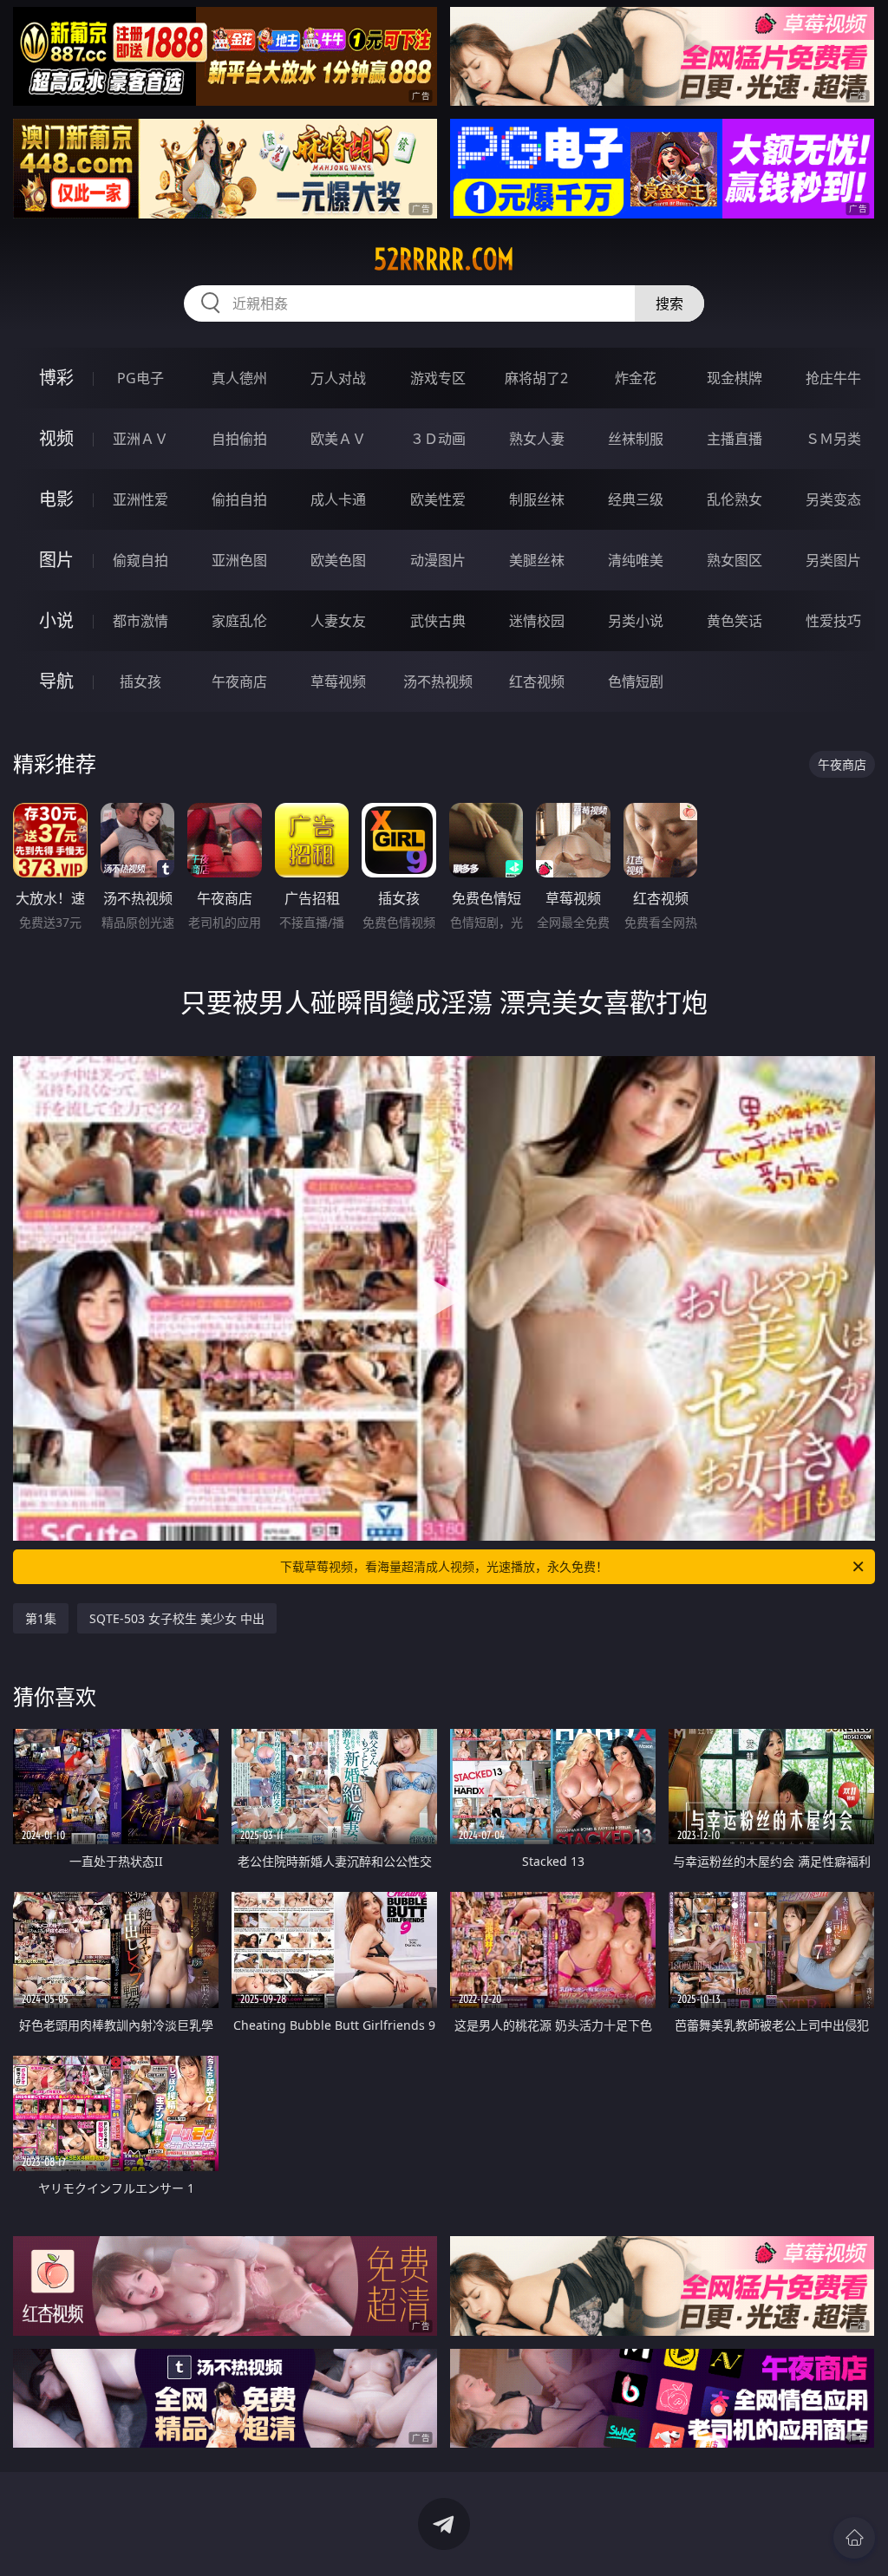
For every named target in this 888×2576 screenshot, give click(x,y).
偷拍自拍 (239, 499)
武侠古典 (438, 621)
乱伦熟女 (735, 499)
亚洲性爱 (140, 499)
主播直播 (735, 439)
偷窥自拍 (140, 560)
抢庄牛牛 (833, 378)
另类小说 (636, 621)
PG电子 (140, 378)
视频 (56, 438)
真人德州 (239, 378)
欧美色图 (338, 560)
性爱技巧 (833, 621)
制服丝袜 (537, 499)
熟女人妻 (537, 439)
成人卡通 (338, 499)
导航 (56, 681)
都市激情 (140, 621)
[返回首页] (854, 2538)
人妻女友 (338, 621)
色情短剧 (636, 681)
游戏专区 (438, 378)
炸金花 (636, 378)
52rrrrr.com (444, 259)
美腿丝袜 (537, 560)
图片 (56, 560)
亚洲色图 (239, 560)
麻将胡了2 (536, 378)
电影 (56, 499)
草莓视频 (338, 681)
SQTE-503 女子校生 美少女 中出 (177, 1618)
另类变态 (833, 499)
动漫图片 (438, 560)
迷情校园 (537, 621)
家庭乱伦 (239, 621)
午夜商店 (239, 681)
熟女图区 (735, 560)
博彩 (56, 378)
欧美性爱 (438, 499)
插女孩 (140, 681)
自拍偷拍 (239, 439)
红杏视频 (537, 681)
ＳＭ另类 (833, 439)
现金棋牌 (735, 378)
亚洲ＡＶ (140, 439)
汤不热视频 (438, 681)
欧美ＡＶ (338, 439)
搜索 (669, 303)
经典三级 (636, 499)
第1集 (41, 1618)
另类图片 (833, 560)
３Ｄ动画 (438, 439)
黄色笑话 (735, 621)
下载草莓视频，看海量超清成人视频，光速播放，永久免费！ (444, 1566)
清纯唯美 (636, 560)
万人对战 (338, 378)
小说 (56, 620)
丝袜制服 (636, 439)
